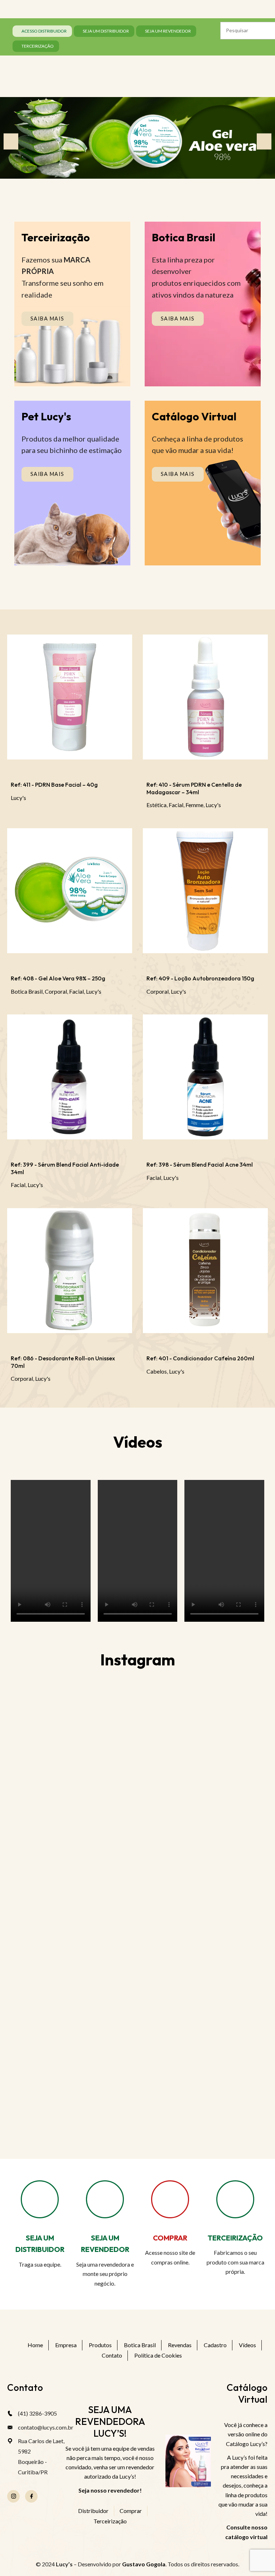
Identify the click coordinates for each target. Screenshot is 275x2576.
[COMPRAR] (170, 2199)
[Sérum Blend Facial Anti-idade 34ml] (70, 1080)
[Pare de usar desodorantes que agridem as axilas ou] (73, 1884)
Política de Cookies (158, 2355)
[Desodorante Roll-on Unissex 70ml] (70, 1273)
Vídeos (247, 2345)
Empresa (66, 2345)
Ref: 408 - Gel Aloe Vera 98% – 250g (58, 978)
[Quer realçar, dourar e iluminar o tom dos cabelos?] (202, 1810)
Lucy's (18, 798)
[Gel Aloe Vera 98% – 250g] (70, 894)
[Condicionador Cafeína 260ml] (205, 1273)
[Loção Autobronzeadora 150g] (205, 894)
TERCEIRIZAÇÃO (235, 2238)
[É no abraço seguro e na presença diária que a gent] (73, 2031)
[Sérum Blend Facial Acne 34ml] (205, 1080)
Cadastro (215, 2345)
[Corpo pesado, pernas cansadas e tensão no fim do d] (73, 1737)
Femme (194, 805)
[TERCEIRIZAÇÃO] (235, 2199)
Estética (156, 805)
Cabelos (157, 1371)
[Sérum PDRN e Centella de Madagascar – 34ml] (205, 700)
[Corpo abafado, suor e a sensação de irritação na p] (73, 1957)
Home (35, 2345)
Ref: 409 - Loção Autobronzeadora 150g (200, 978)
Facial (176, 805)
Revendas (180, 2345)
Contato (112, 2355)
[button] (11, 142)
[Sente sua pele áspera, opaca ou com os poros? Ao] (202, 1957)
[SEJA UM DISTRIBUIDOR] (40, 2199)
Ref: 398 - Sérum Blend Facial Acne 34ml (200, 1164)
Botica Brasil (27, 991)
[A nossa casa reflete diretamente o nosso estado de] (73, 2105)
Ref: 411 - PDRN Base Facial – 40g (54, 785)
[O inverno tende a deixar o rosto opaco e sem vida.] (202, 2105)
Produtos (100, 2345)
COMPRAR (170, 2238)
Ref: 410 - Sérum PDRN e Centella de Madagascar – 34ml (194, 788)
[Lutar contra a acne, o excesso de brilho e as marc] (73, 1810)
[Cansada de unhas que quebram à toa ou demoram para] (202, 2031)
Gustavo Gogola (144, 2564)
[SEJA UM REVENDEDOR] (105, 2199)
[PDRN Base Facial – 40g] (70, 700)
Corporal (56, 991)
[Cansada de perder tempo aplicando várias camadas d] (202, 1737)
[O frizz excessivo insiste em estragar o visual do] (202, 1884)
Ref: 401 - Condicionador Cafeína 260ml (200, 1358)
